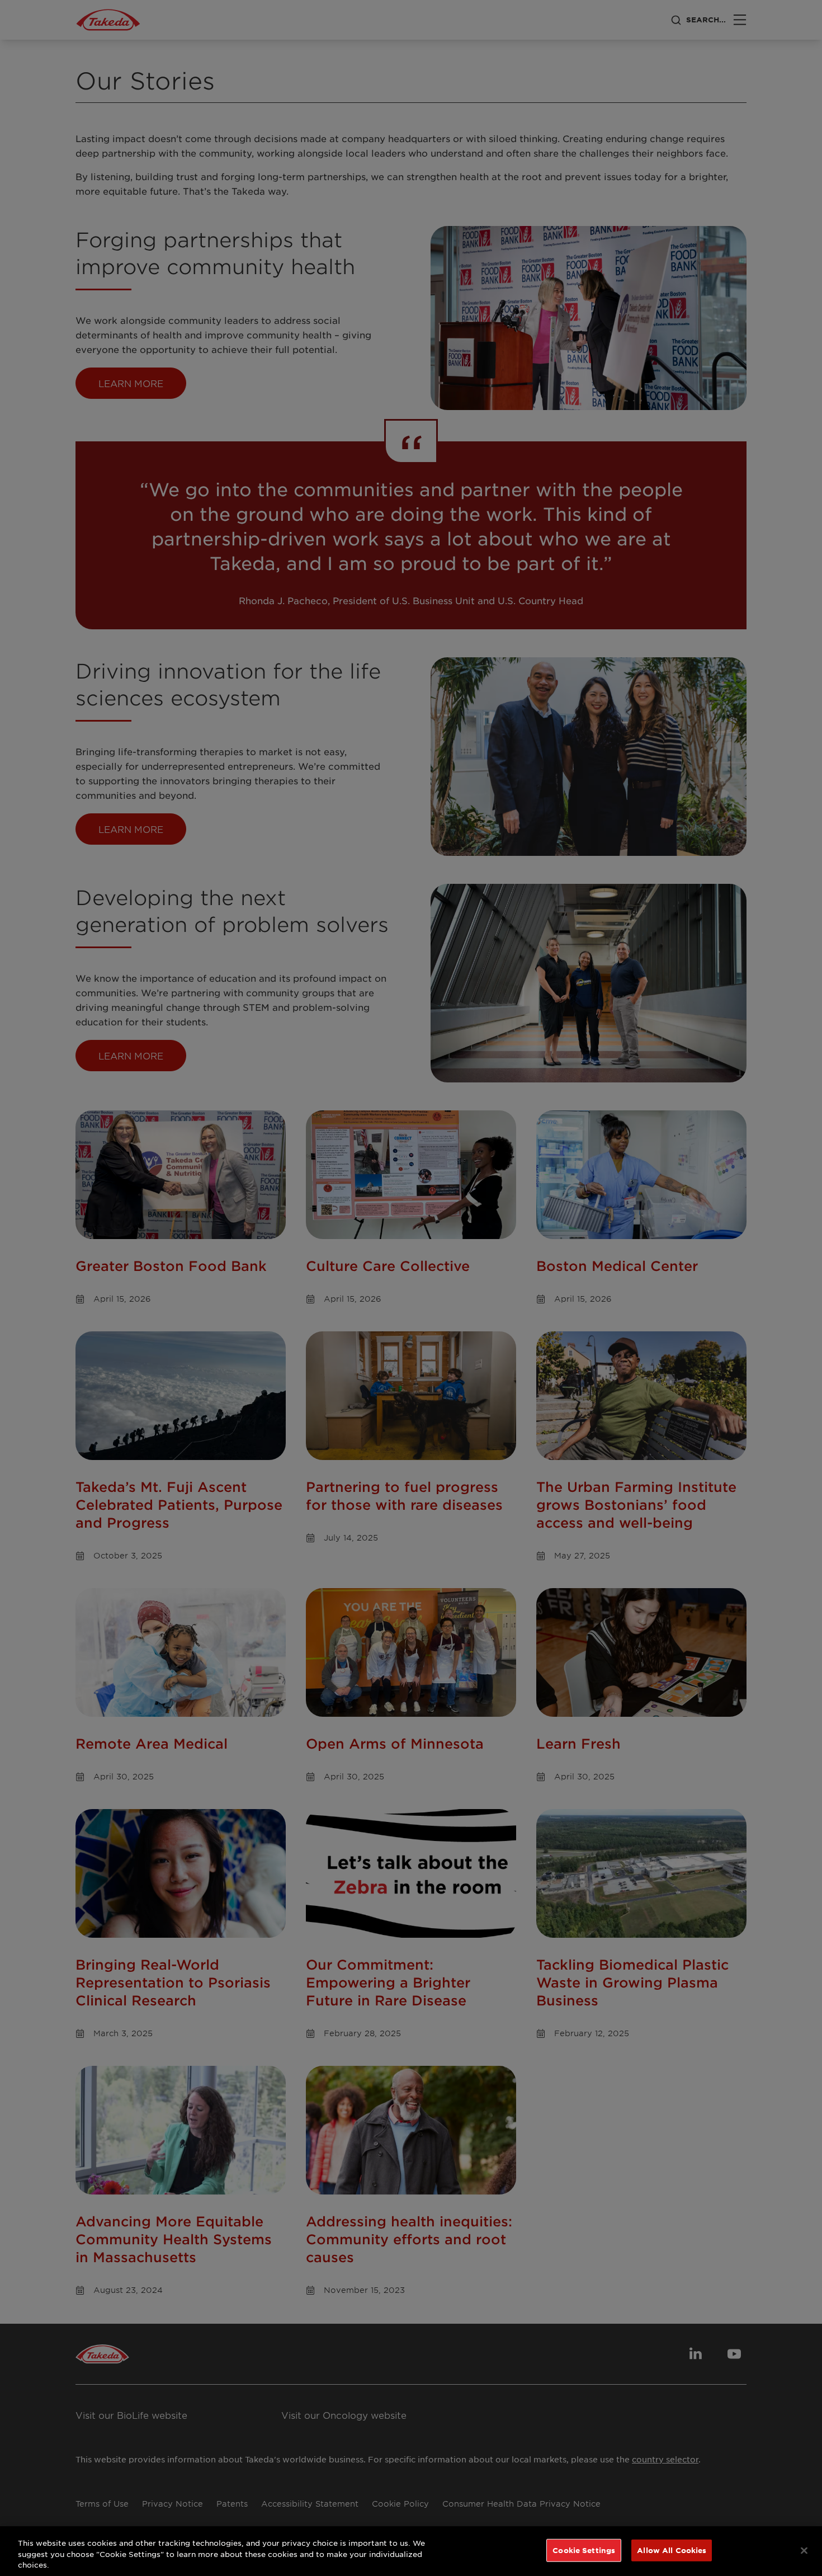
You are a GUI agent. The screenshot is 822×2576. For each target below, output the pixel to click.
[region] (411, 2551)
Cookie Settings (584, 2550)
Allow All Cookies (672, 2550)
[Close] (804, 2550)
